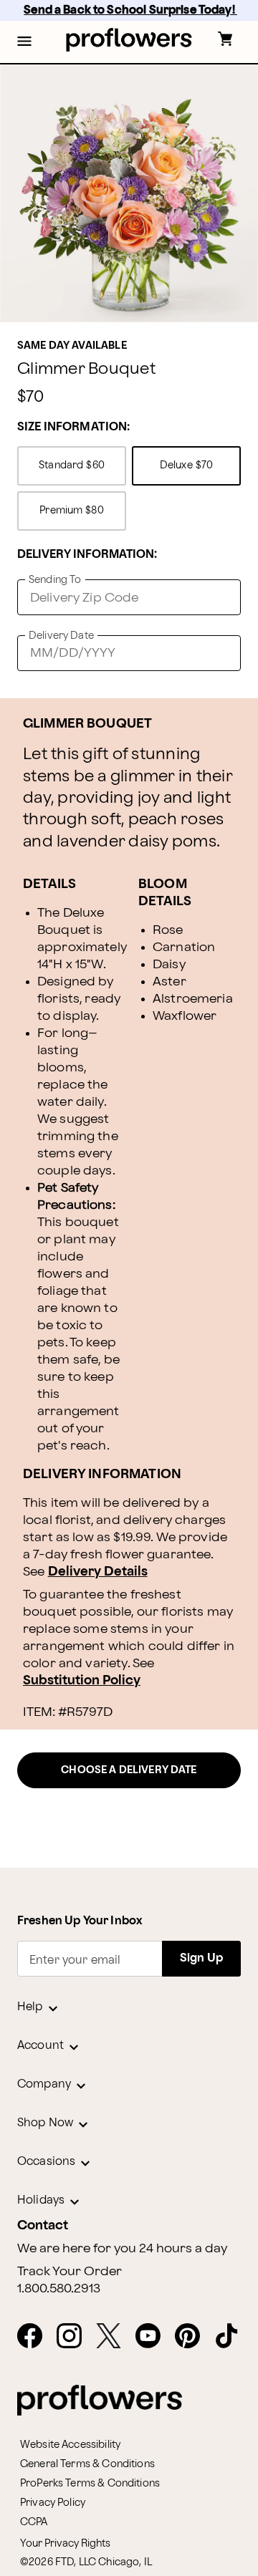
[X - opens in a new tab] (114, 2337)
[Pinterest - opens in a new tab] (193, 2337)
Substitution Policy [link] (82, 1680)
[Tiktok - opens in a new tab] (233, 2337)
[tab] (129, 193)
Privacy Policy (53, 2503)
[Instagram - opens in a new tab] (75, 2337)
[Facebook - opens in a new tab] (35, 2337)
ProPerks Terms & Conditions (90, 2483)
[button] (24, 42)
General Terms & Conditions (87, 2464)
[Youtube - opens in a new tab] (154, 2337)
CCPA (34, 2522)
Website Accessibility (70, 2445)
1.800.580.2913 (59, 2289)
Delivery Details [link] (98, 1572)
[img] (129, 193)
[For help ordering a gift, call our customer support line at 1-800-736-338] (129, 40)
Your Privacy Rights (65, 2543)
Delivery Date (61, 636)
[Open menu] (24, 42)
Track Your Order (70, 2272)
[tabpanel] (129, 193)
